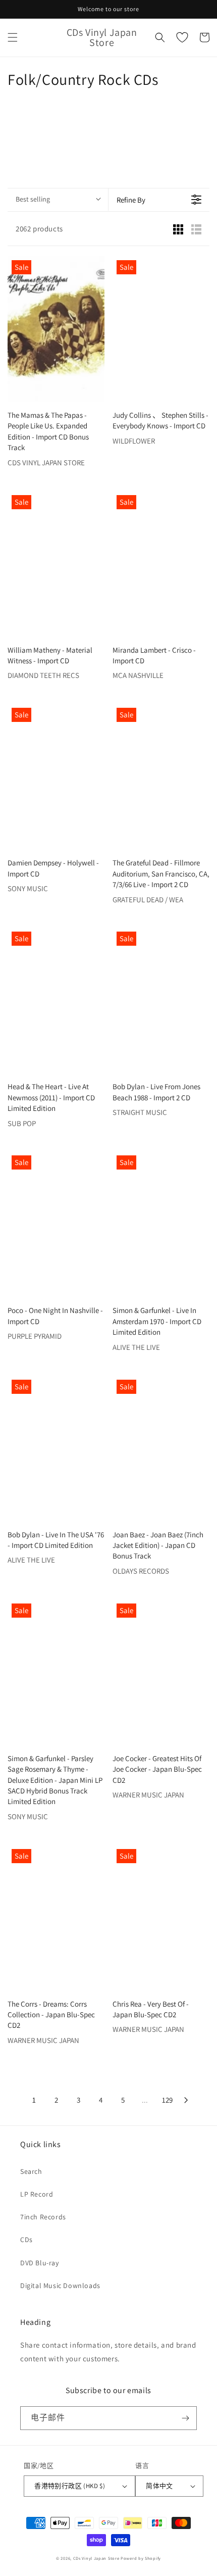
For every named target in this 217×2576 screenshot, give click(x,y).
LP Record (37, 2194)
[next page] (186, 2100)
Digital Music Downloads (60, 2286)
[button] (13, 37)
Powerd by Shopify (141, 2558)
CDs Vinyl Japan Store (96, 2558)
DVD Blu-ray (40, 2263)
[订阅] (185, 2418)
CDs (26, 2240)
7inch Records (43, 2217)
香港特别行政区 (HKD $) (70, 2486)
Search (31, 2171)
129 (167, 2100)
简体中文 (159, 2486)
